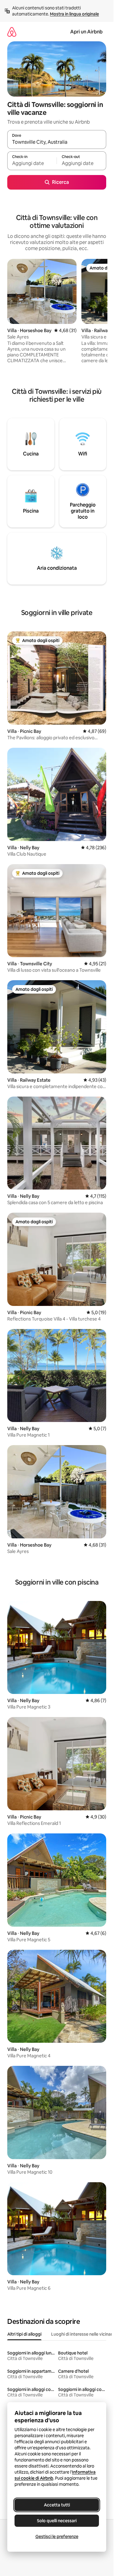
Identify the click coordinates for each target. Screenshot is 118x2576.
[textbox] (32, 163)
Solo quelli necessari (57, 2521)
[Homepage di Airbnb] (12, 32)
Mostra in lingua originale (74, 14)
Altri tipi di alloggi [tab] (24, 2334)
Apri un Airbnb (86, 32)
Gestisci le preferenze (57, 2537)
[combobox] (57, 142)
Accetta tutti (57, 2505)
